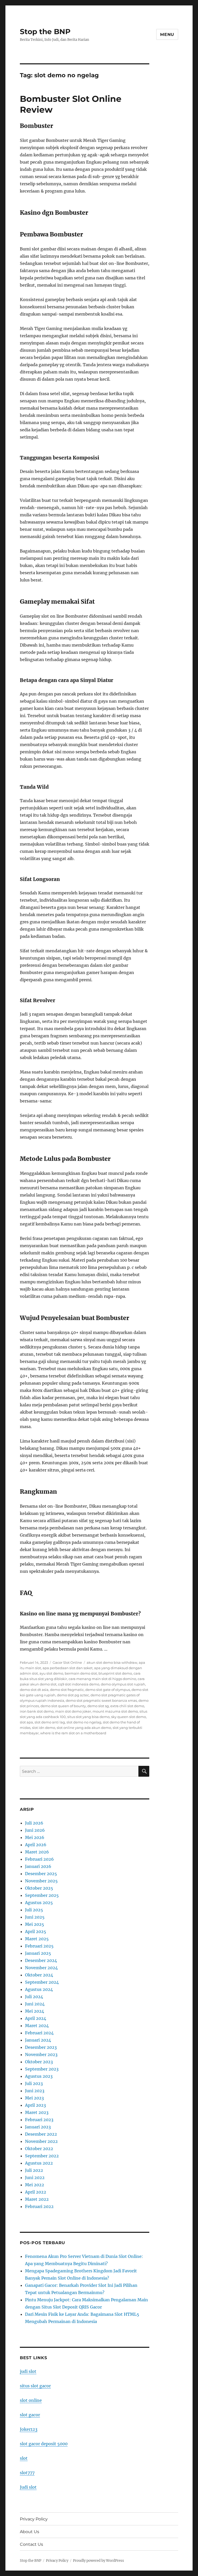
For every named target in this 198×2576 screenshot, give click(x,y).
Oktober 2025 (39, 1888)
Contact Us (31, 2544)
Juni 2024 (35, 2004)
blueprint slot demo (115, 1673)
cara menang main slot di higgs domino (102, 1679)
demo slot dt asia (34, 1690)
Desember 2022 (41, 2134)
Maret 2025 (37, 1939)
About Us (30, 2532)
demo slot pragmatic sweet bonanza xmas (101, 1700)
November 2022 (41, 2141)
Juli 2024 (34, 1997)
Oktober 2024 (39, 1975)
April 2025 (36, 1931)
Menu (167, 34)
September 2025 (42, 1895)
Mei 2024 (35, 2011)
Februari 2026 (39, 1859)
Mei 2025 (35, 1924)
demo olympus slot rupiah (123, 1684)
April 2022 (36, 2192)
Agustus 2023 (39, 2076)
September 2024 (42, 1982)
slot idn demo (44, 1728)
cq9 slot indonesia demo (79, 1684)
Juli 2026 (34, 1823)
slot (24, 2458)
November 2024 (41, 1968)
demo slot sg (98, 1706)
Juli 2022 (34, 2170)
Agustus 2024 (39, 1989)
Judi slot (28, 2487)
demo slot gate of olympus (108, 1690)
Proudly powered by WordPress (98, 2561)
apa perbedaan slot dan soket (68, 1668)
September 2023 (42, 2069)
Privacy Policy (34, 2519)
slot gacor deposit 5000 (44, 2444)
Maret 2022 (37, 2199)
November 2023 (41, 2054)
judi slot (28, 2371)
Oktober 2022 (39, 2149)
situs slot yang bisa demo (88, 1717)
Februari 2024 (39, 2033)
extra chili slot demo (127, 1706)
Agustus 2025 (39, 1903)
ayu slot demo (51, 1673)
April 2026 (36, 1845)
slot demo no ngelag (84, 1722)
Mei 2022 (35, 2185)
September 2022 (42, 2156)
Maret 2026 (37, 1852)
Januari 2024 (38, 2040)
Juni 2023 (35, 2091)
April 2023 (35, 2105)
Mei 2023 (34, 2098)
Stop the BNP (45, 32)
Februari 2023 (39, 2120)
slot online (31, 2400)
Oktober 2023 (39, 2062)
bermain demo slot (81, 1673)
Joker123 (29, 2429)
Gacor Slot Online (67, 1662)
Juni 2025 (35, 1917)
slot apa (26, 1722)
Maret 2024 (37, 2026)
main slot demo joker (73, 1711)
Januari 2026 (38, 1866)
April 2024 (36, 2018)
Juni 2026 (35, 1830)
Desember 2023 (41, 2047)
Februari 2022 (39, 2206)
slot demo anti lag (50, 1722)
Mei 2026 (35, 1837)
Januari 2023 (38, 2127)
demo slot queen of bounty (63, 1706)
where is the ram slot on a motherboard (73, 1733)
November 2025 (41, 1881)
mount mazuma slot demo (115, 1711)
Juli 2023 (34, 2083)
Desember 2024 (41, 1960)
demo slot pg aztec (73, 1695)
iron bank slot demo (37, 1711)
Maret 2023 (37, 2112)
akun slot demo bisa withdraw (112, 1662)
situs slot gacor (35, 2386)
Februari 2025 (39, 1946)
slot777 (27, 2473)
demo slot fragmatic (67, 1690)
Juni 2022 (35, 2178)
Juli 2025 (34, 1910)
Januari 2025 (38, 1953)
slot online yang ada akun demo (84, 1728)
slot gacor (30, 2415)
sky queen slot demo (129, 1717)
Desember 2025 (41, 1874)
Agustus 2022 (39, 2163)
